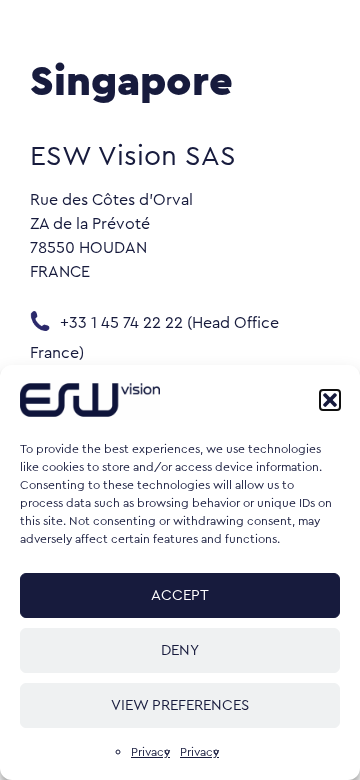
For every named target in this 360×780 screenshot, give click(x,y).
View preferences (180, 705)
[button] (330, 400)
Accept (180, 595)
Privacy (150, 752)
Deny (180, 650)
